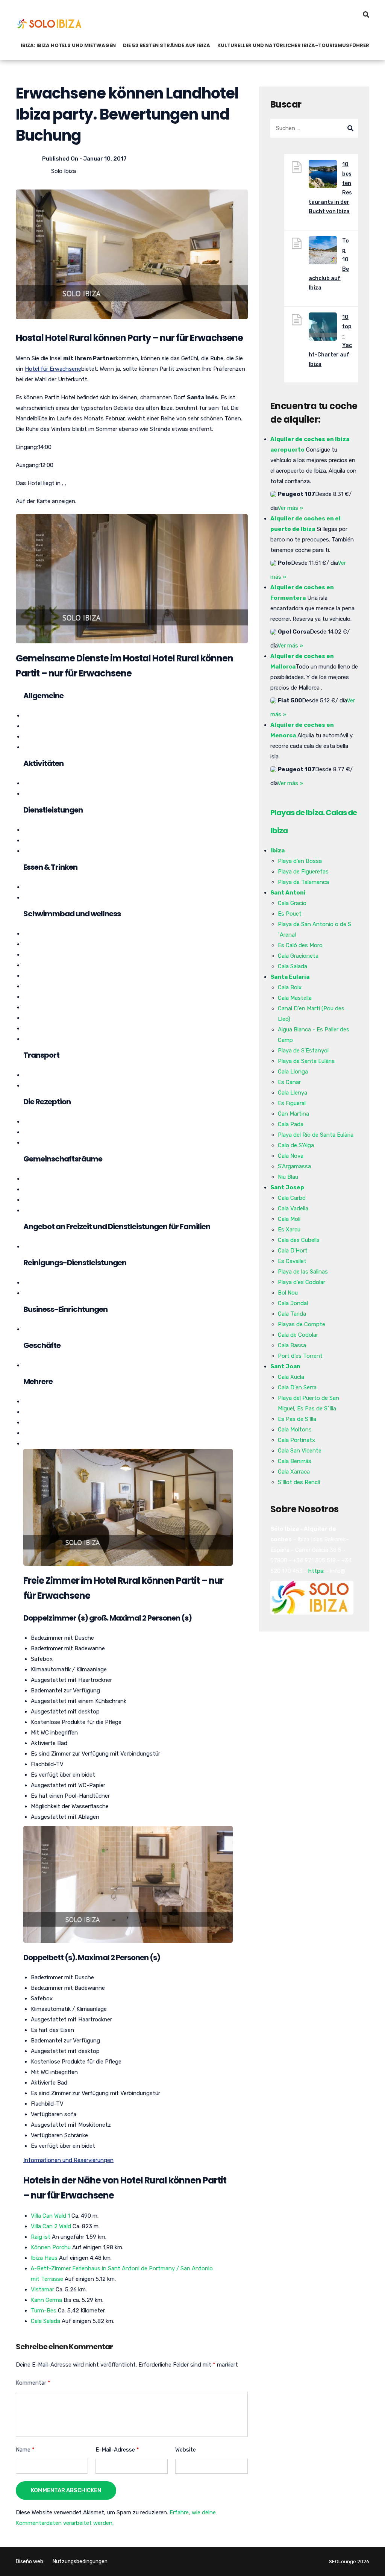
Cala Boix (290, 987)
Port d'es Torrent (300, 1356)
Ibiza (277, 851)
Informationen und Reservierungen (68, 2160)
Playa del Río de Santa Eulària (316, 1135)
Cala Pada (291, 1124)
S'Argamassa (294, 1166)
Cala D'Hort (293, 1251)
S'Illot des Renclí (299, 1482)
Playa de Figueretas (303, 872)
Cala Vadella (293, 1208)
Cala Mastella (295, 998)
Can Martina (293, 1114)
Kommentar (33, 2383)
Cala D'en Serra (297, 1387)
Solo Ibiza (64, 171)
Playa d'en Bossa (300, 861)
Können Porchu (51, 2247)
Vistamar (42, 2289)
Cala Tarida (292, 1314)
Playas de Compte (302, 1324)
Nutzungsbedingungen (80, 2562)
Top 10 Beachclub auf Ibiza (329, 264)
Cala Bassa (292, 1345)
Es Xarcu (289, 1230)
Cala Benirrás (295, 1461)
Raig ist (41, 2237)
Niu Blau (288, 1177)
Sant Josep (287, 1187)
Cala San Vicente (300, 1451)
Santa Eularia (290, 977)
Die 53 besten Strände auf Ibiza (167, 45)
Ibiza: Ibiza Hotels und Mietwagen (68, 45)
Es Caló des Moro (300, 945)
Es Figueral (292, 1103)
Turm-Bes (44, 2311)
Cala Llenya (293, 1093)
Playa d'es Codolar (302, 1282)
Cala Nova (291, 1156)
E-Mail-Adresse (117, 2450)
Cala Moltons (295, 1430)
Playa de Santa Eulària (306, 1061)
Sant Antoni (288, 893)
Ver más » (290, 508)
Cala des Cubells (299, 1240)
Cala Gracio (292, 903)
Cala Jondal (293, 1303)
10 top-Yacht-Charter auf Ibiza (330, 341)
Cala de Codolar (298, 1335)
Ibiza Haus (44, 2258)
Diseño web (30, 2562)
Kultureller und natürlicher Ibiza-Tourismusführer (293, 45)
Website (186, 2450)
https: (316, 1571)
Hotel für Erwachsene (53, 369)
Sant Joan (285, 1366)
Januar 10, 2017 (105, 159)
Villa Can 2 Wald (51, 2226)
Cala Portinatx (296, 1440)
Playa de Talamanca (303, 882)
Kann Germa (46, 2300)
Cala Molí (289, 1219)
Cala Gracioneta (298, 956)
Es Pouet (290, 914)
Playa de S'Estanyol (303, 1051)
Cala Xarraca (294, 1472)
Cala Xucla (291, 1377)
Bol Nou (288, 1293)
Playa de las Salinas (303, 1272)
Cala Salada (45, 2321)
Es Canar (289, 1082)
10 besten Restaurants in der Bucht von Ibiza (330, 188)
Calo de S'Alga (296, 1145)
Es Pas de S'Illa (297, 1419)
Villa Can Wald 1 (50, 2216)
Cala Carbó (292, 1198)
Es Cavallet (292, 1261)
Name (25, 2450)
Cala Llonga (293, 1072)
